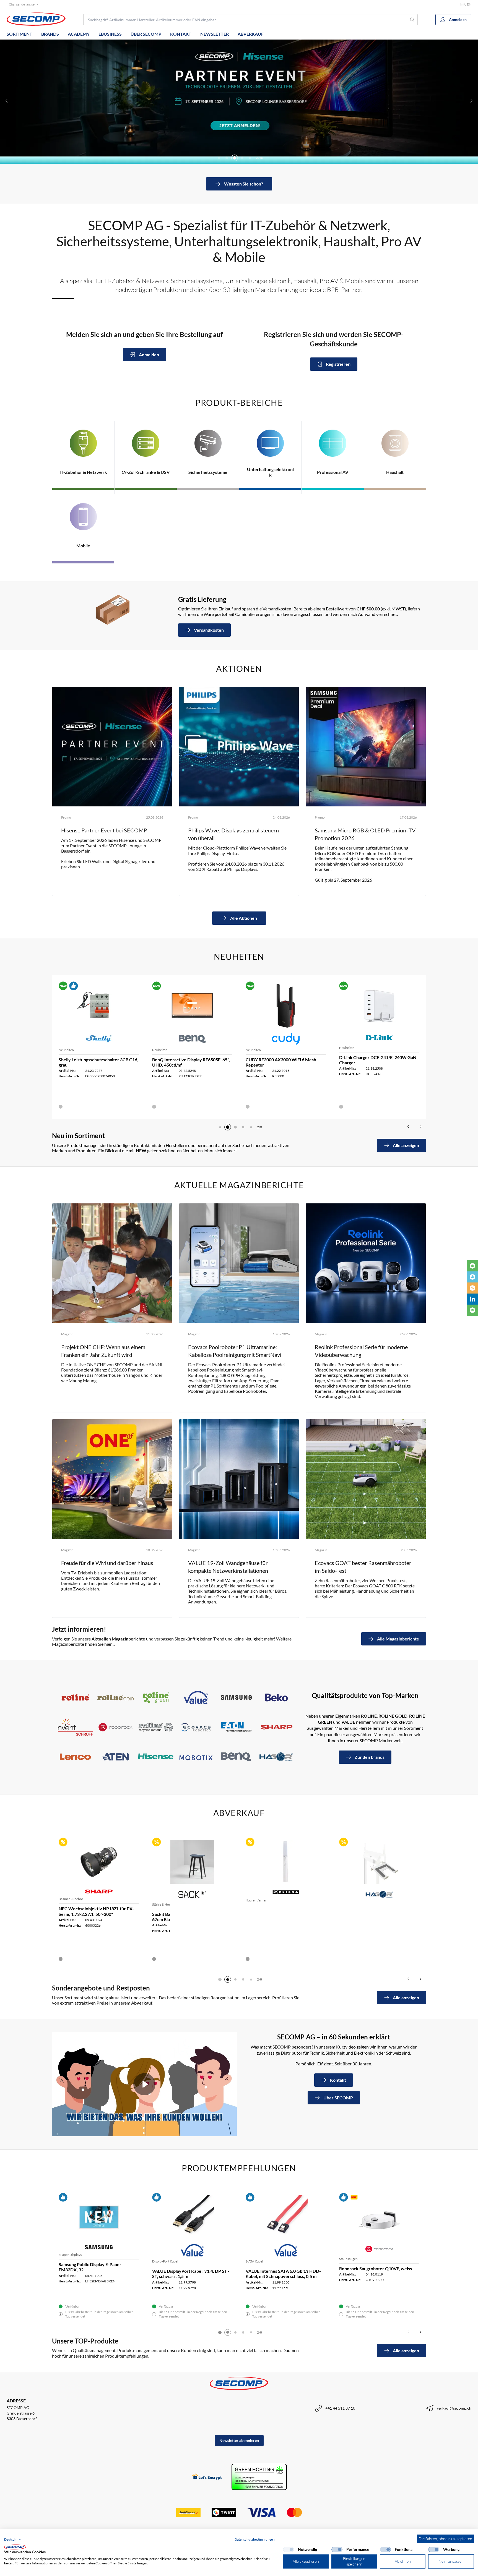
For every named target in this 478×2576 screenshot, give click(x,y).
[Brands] (176, 1727)
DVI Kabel (346, 2261)
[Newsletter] (472, 1310)
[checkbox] (289, 2549)
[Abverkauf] (472, 1288)
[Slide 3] (219, 158)
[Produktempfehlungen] (472, 1277)
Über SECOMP (146, 34)
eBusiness (110, 34)
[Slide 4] (227, 158)
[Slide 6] (242, 158)
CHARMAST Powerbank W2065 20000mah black (278, 1062)
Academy (79, 34)
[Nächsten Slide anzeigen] (471, 101)
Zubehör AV (67, 1904)
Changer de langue (22, 4)
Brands (50, 34)
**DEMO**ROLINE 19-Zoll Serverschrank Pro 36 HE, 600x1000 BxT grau (375, 1921)
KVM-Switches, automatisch (79, 2260)
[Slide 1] (220, 1979)
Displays (252, 1900)
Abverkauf (251, 34)
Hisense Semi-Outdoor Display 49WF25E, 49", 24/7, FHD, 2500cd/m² (282, 1912)
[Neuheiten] (472, 1266)
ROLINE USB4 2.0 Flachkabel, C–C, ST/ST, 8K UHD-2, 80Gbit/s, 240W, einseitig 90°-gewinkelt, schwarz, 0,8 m (97, 1065)
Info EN (466, 4)
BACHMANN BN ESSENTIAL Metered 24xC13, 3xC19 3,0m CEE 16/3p (377, 1062)
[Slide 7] (250, 158)
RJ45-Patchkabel (164, 2261)
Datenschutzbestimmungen (255, 2539)
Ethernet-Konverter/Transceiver (176, 1904)
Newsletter (215, 34)
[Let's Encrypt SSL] (207, 2477)
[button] (13, 2540)
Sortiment (20, 34)
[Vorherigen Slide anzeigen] (7, 101)
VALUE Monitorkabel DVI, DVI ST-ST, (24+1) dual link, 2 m (376, 2274)
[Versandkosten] (113, 610)
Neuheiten (66, 1050)
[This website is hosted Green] (259, 2477)
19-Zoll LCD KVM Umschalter (267, 2260)
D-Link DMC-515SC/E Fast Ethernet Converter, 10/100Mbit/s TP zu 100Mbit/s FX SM (188, 1919)
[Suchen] (412, 20)
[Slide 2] (220, 1127)
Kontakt (181, 34)
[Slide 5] (235, 158)
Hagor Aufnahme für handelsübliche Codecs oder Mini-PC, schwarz (94, 1917)
